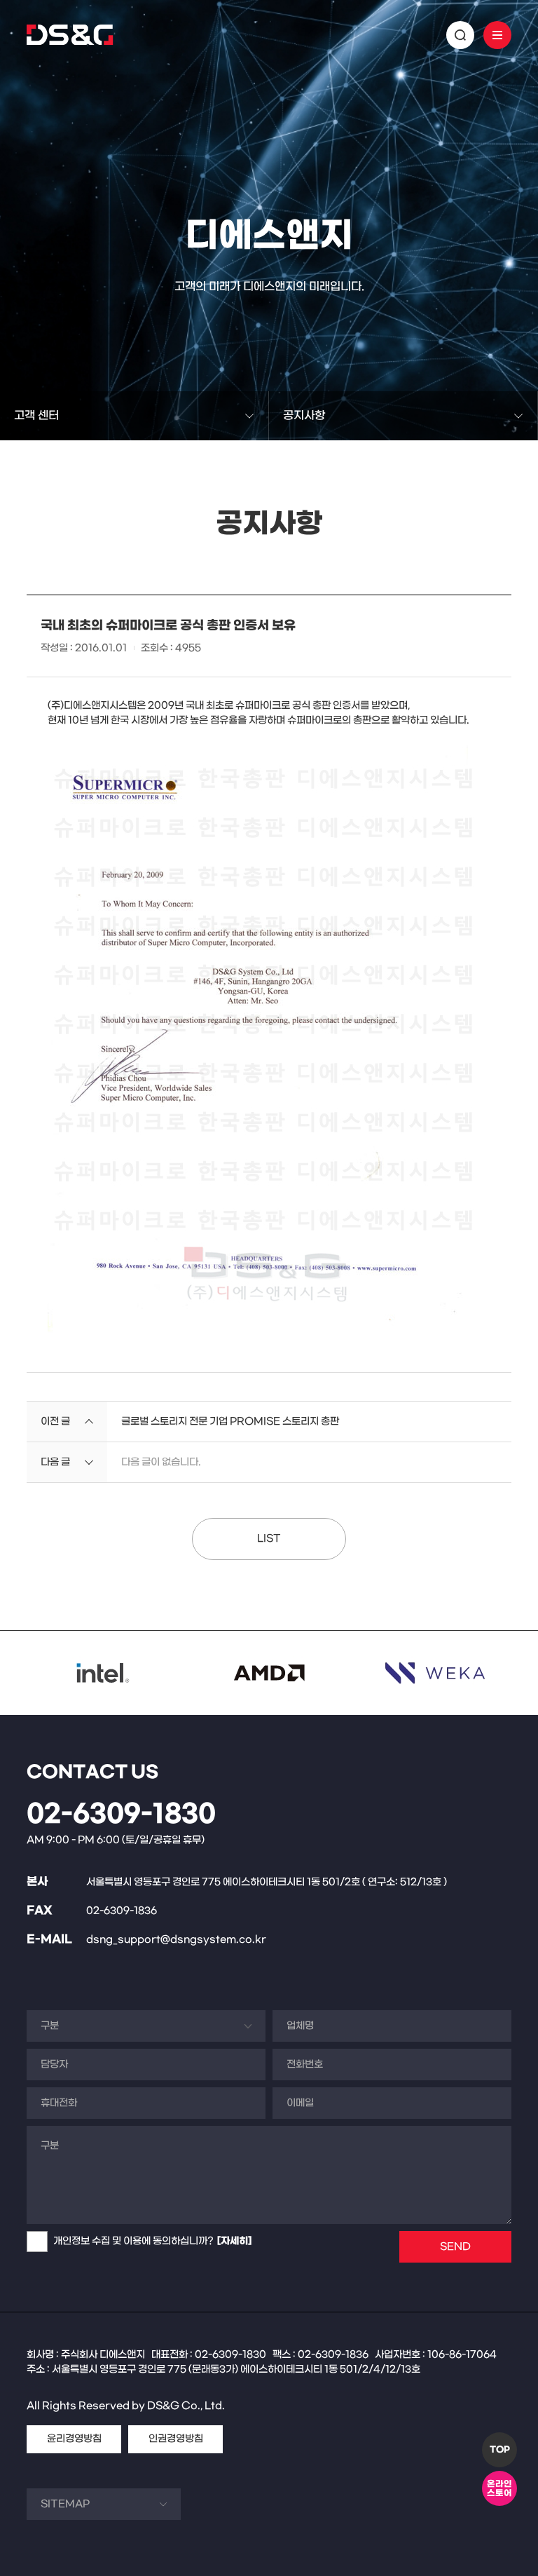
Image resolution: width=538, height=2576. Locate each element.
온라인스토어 (499, 2489)
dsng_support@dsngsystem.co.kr (176, 1940)
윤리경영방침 (74, 2439)
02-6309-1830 (121, 1815)
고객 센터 (36, 415)
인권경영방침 (176, 2439)
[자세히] (234, 2241)
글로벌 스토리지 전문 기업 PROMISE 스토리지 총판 (230, 1422)
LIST (269, 1539)
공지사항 (304, 415)
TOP (500, 2450)
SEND (455, 2247)
